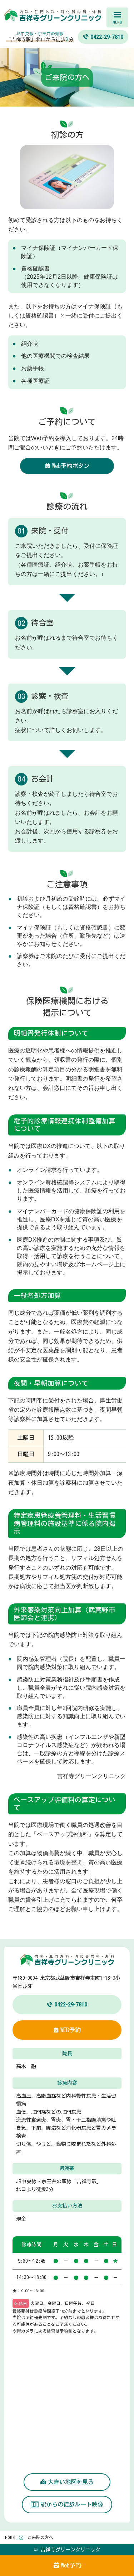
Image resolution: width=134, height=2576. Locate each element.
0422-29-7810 (71, 2005)
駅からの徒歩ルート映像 (72, 2504)
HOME (10, 2537)
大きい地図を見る (71, 2482)
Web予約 (71, 2565)
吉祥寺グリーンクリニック (67, 16)
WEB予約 (71, 2030)
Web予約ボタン (71, 466)
